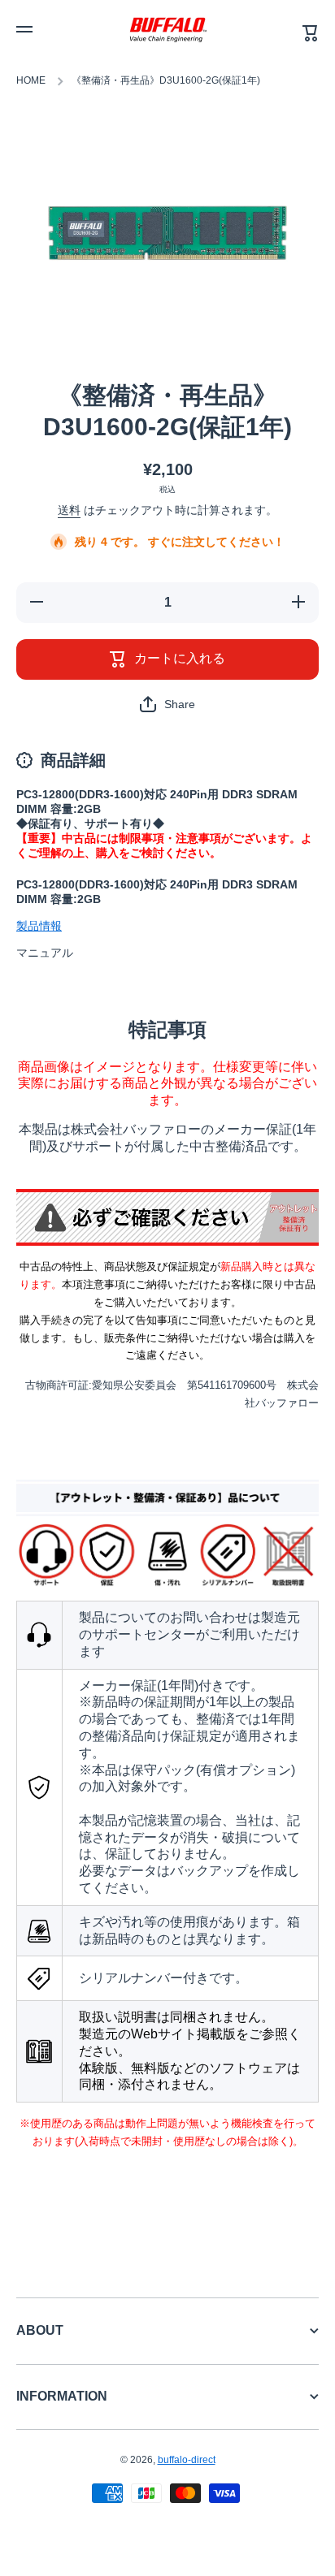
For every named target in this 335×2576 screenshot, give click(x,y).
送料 (69, 510)
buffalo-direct (187, 2460)
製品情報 (39, 926)
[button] (167, 704)
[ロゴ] (167, 29)
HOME (31, 80)
